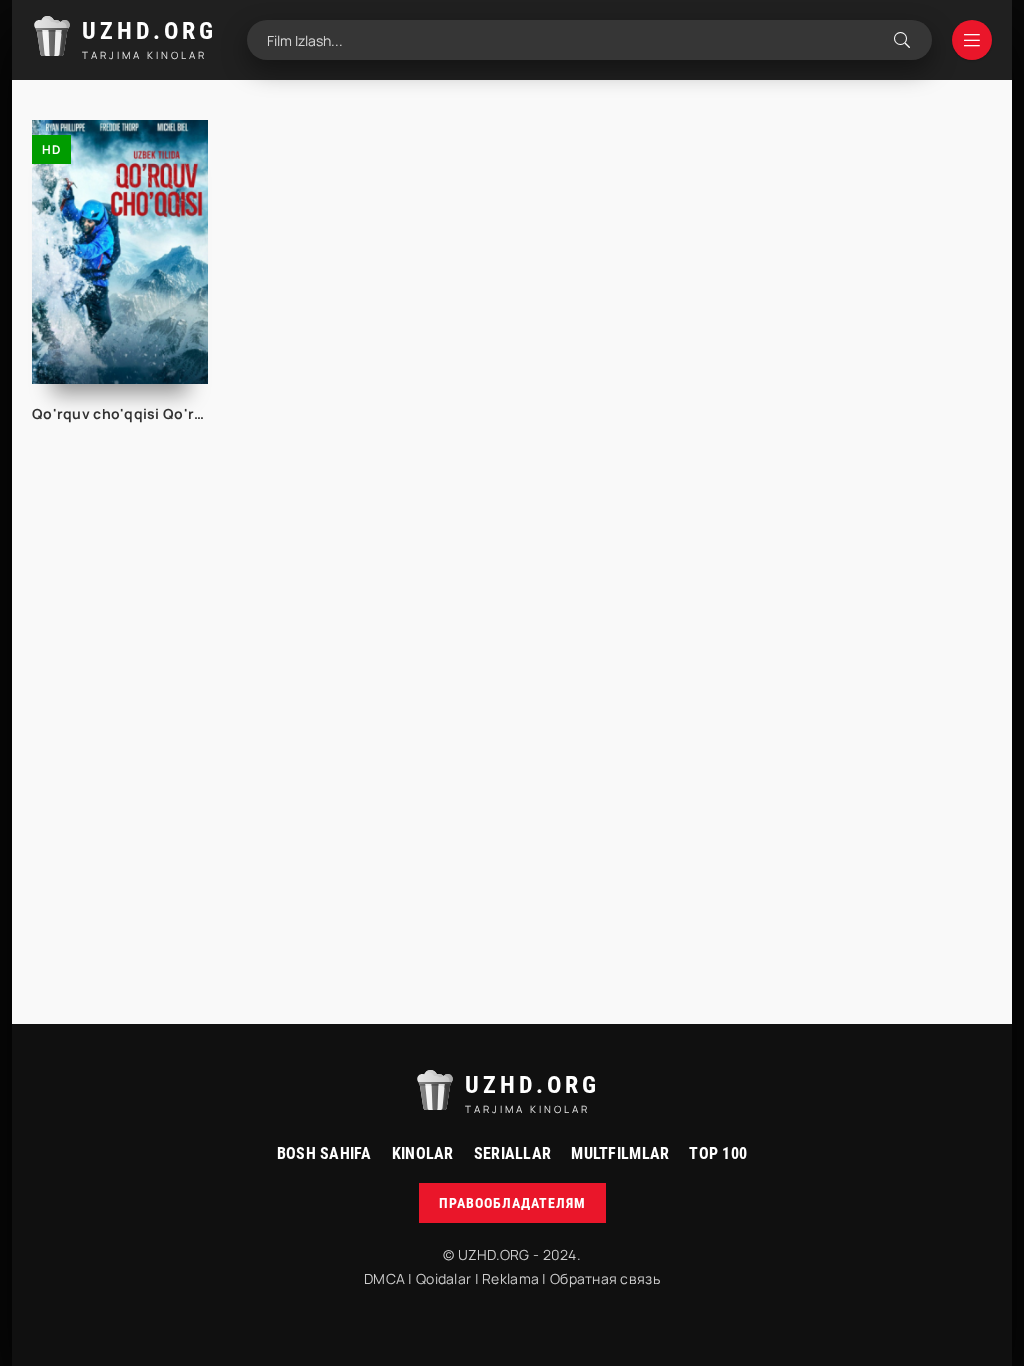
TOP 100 (718, 1153)
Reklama (510, 1278)
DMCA (384, 1278)
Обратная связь (605, 1278)
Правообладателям (512, 1203)
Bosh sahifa (324, 1153)
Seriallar (513, 1153)
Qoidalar (443, 1278)
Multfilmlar (620, 1153)
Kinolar (423, 1153)
